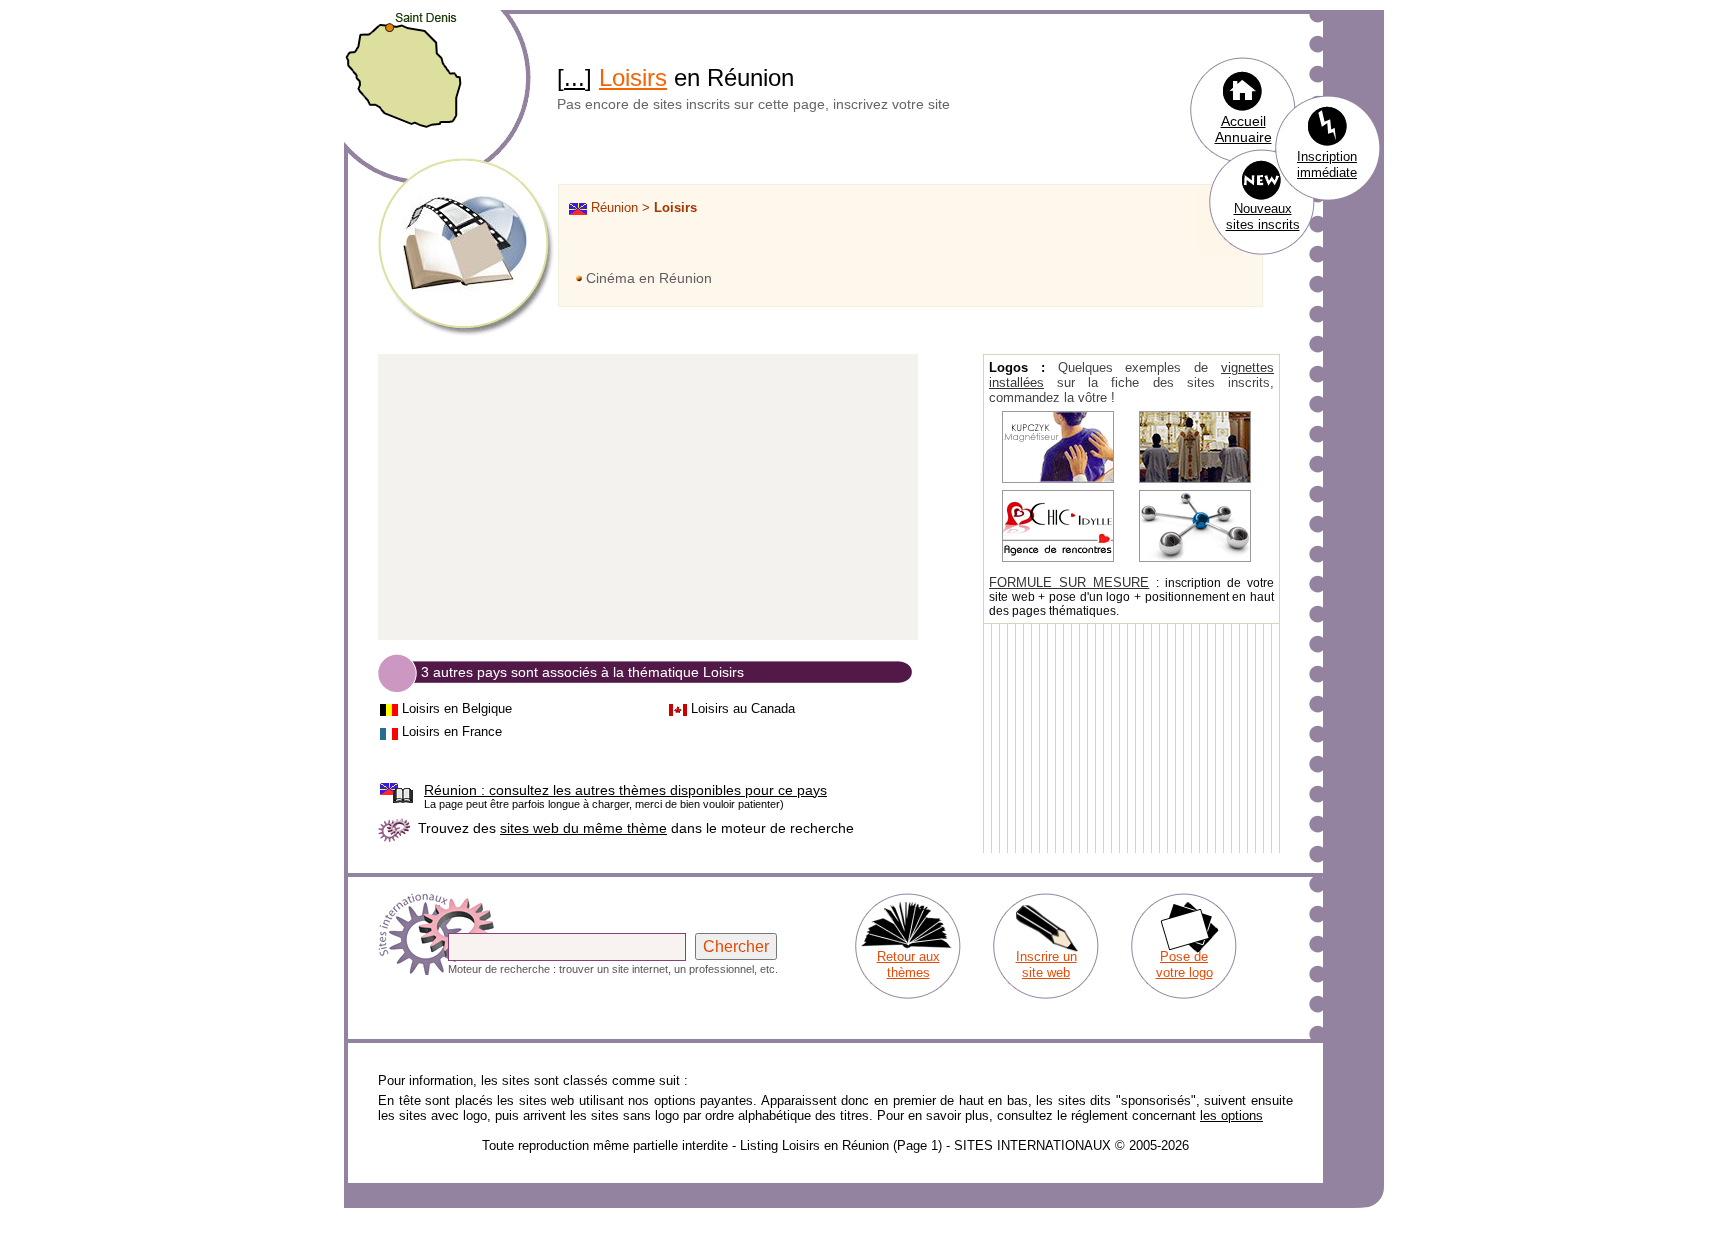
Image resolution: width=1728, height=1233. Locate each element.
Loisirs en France (452, 731)
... (574, 77)
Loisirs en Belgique (457, 708)
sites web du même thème (583, 828)
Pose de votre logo (1184, 964)
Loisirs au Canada (743, 708)
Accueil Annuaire (1243, 129)
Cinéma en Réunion (649, 278)
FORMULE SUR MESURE (1069, 582)
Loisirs (633, 77)
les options (1231, 1115)
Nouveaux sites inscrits (1263, 216)
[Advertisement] (648, 498)
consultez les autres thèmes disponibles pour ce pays (625, 790)
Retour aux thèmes (908, 964)
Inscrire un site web (1046, 964)
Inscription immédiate (1327, 164)
